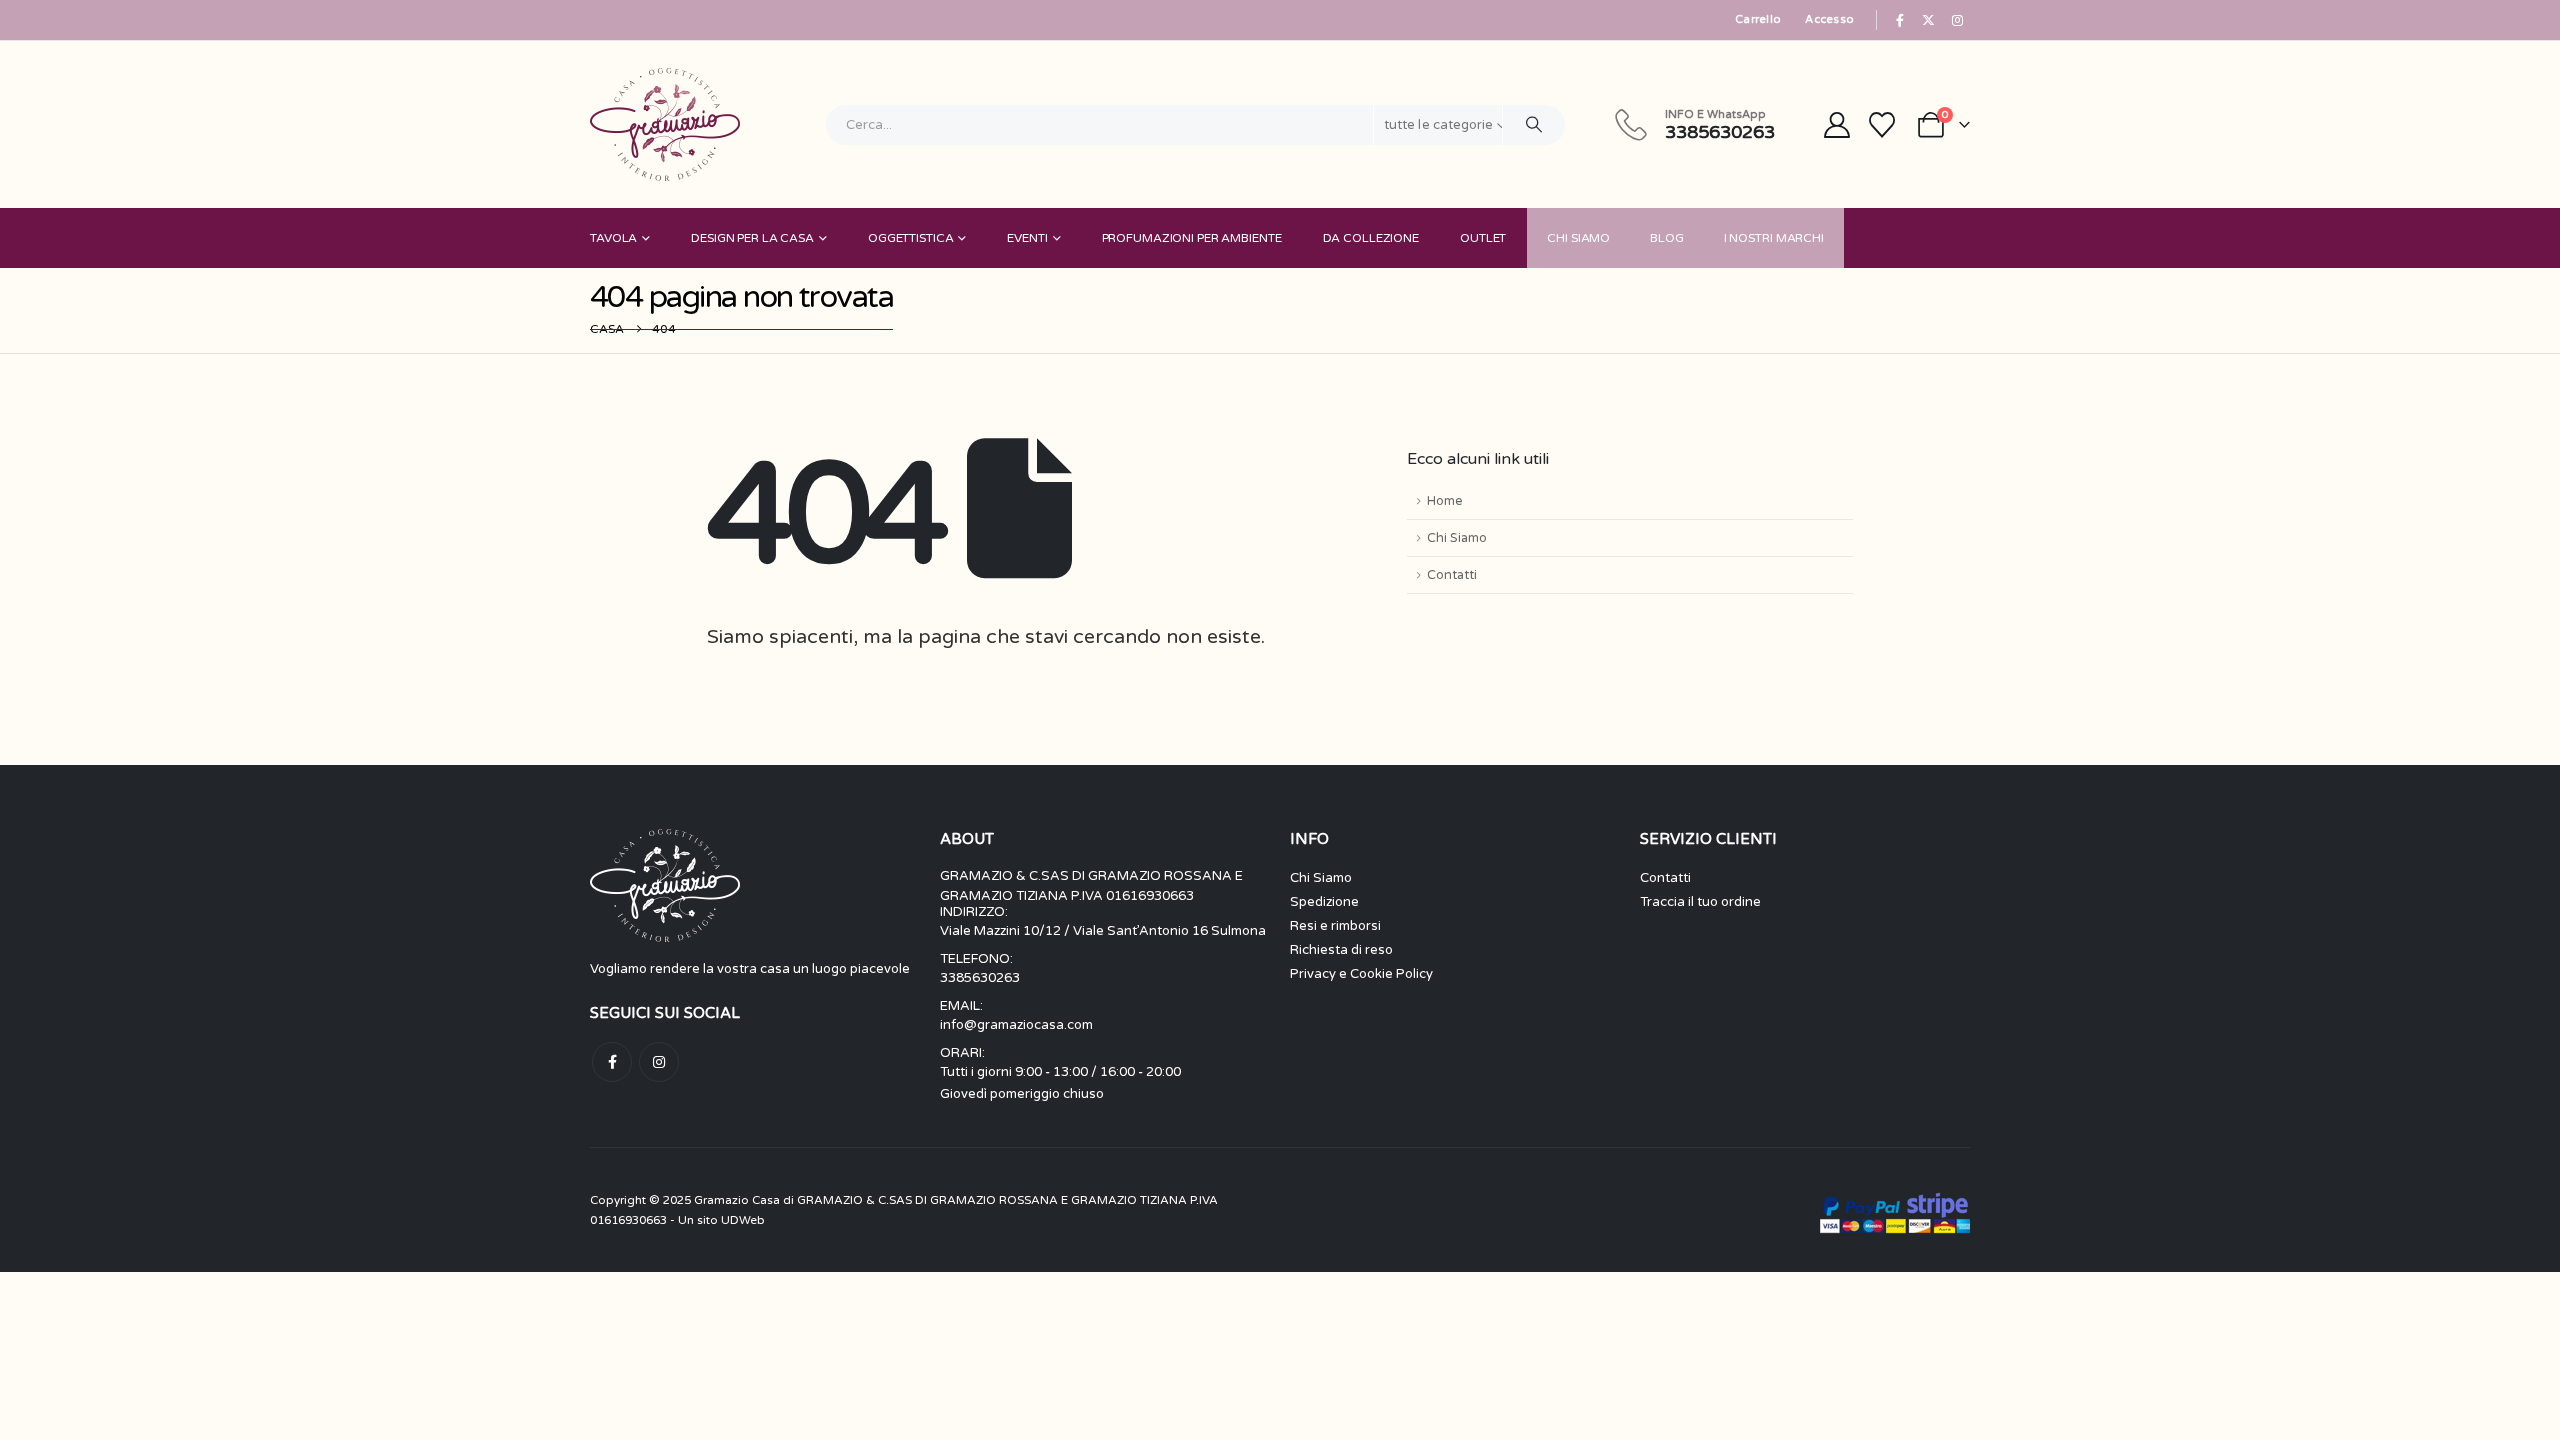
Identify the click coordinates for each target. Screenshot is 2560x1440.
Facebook (612, 1062)
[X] (1929, 20)
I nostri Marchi (1774, 238)
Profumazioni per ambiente (1192, 238)
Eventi (1027, 238)
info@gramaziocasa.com (1016, 1025)
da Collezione (1371, 238)
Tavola (613, 238)
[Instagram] (1957, 20)
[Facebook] (1900, 20)
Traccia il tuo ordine (1700, 902)
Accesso (1829, 19)
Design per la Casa (752, 238)
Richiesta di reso (1341, 950)
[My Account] (1836, 125)
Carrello (1758, 19)
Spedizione (1324, 902)
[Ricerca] (1534, 125)
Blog (1667, 238)
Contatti (1452, 575)
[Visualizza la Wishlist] (1882, 125)
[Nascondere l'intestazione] (665, 124)
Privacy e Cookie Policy (1361, 974)
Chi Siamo (1578, 238)
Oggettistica (911, 238)
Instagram (659, 1062)
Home (1444, 501)
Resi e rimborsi (1335, 926)
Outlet (1483, 238)
